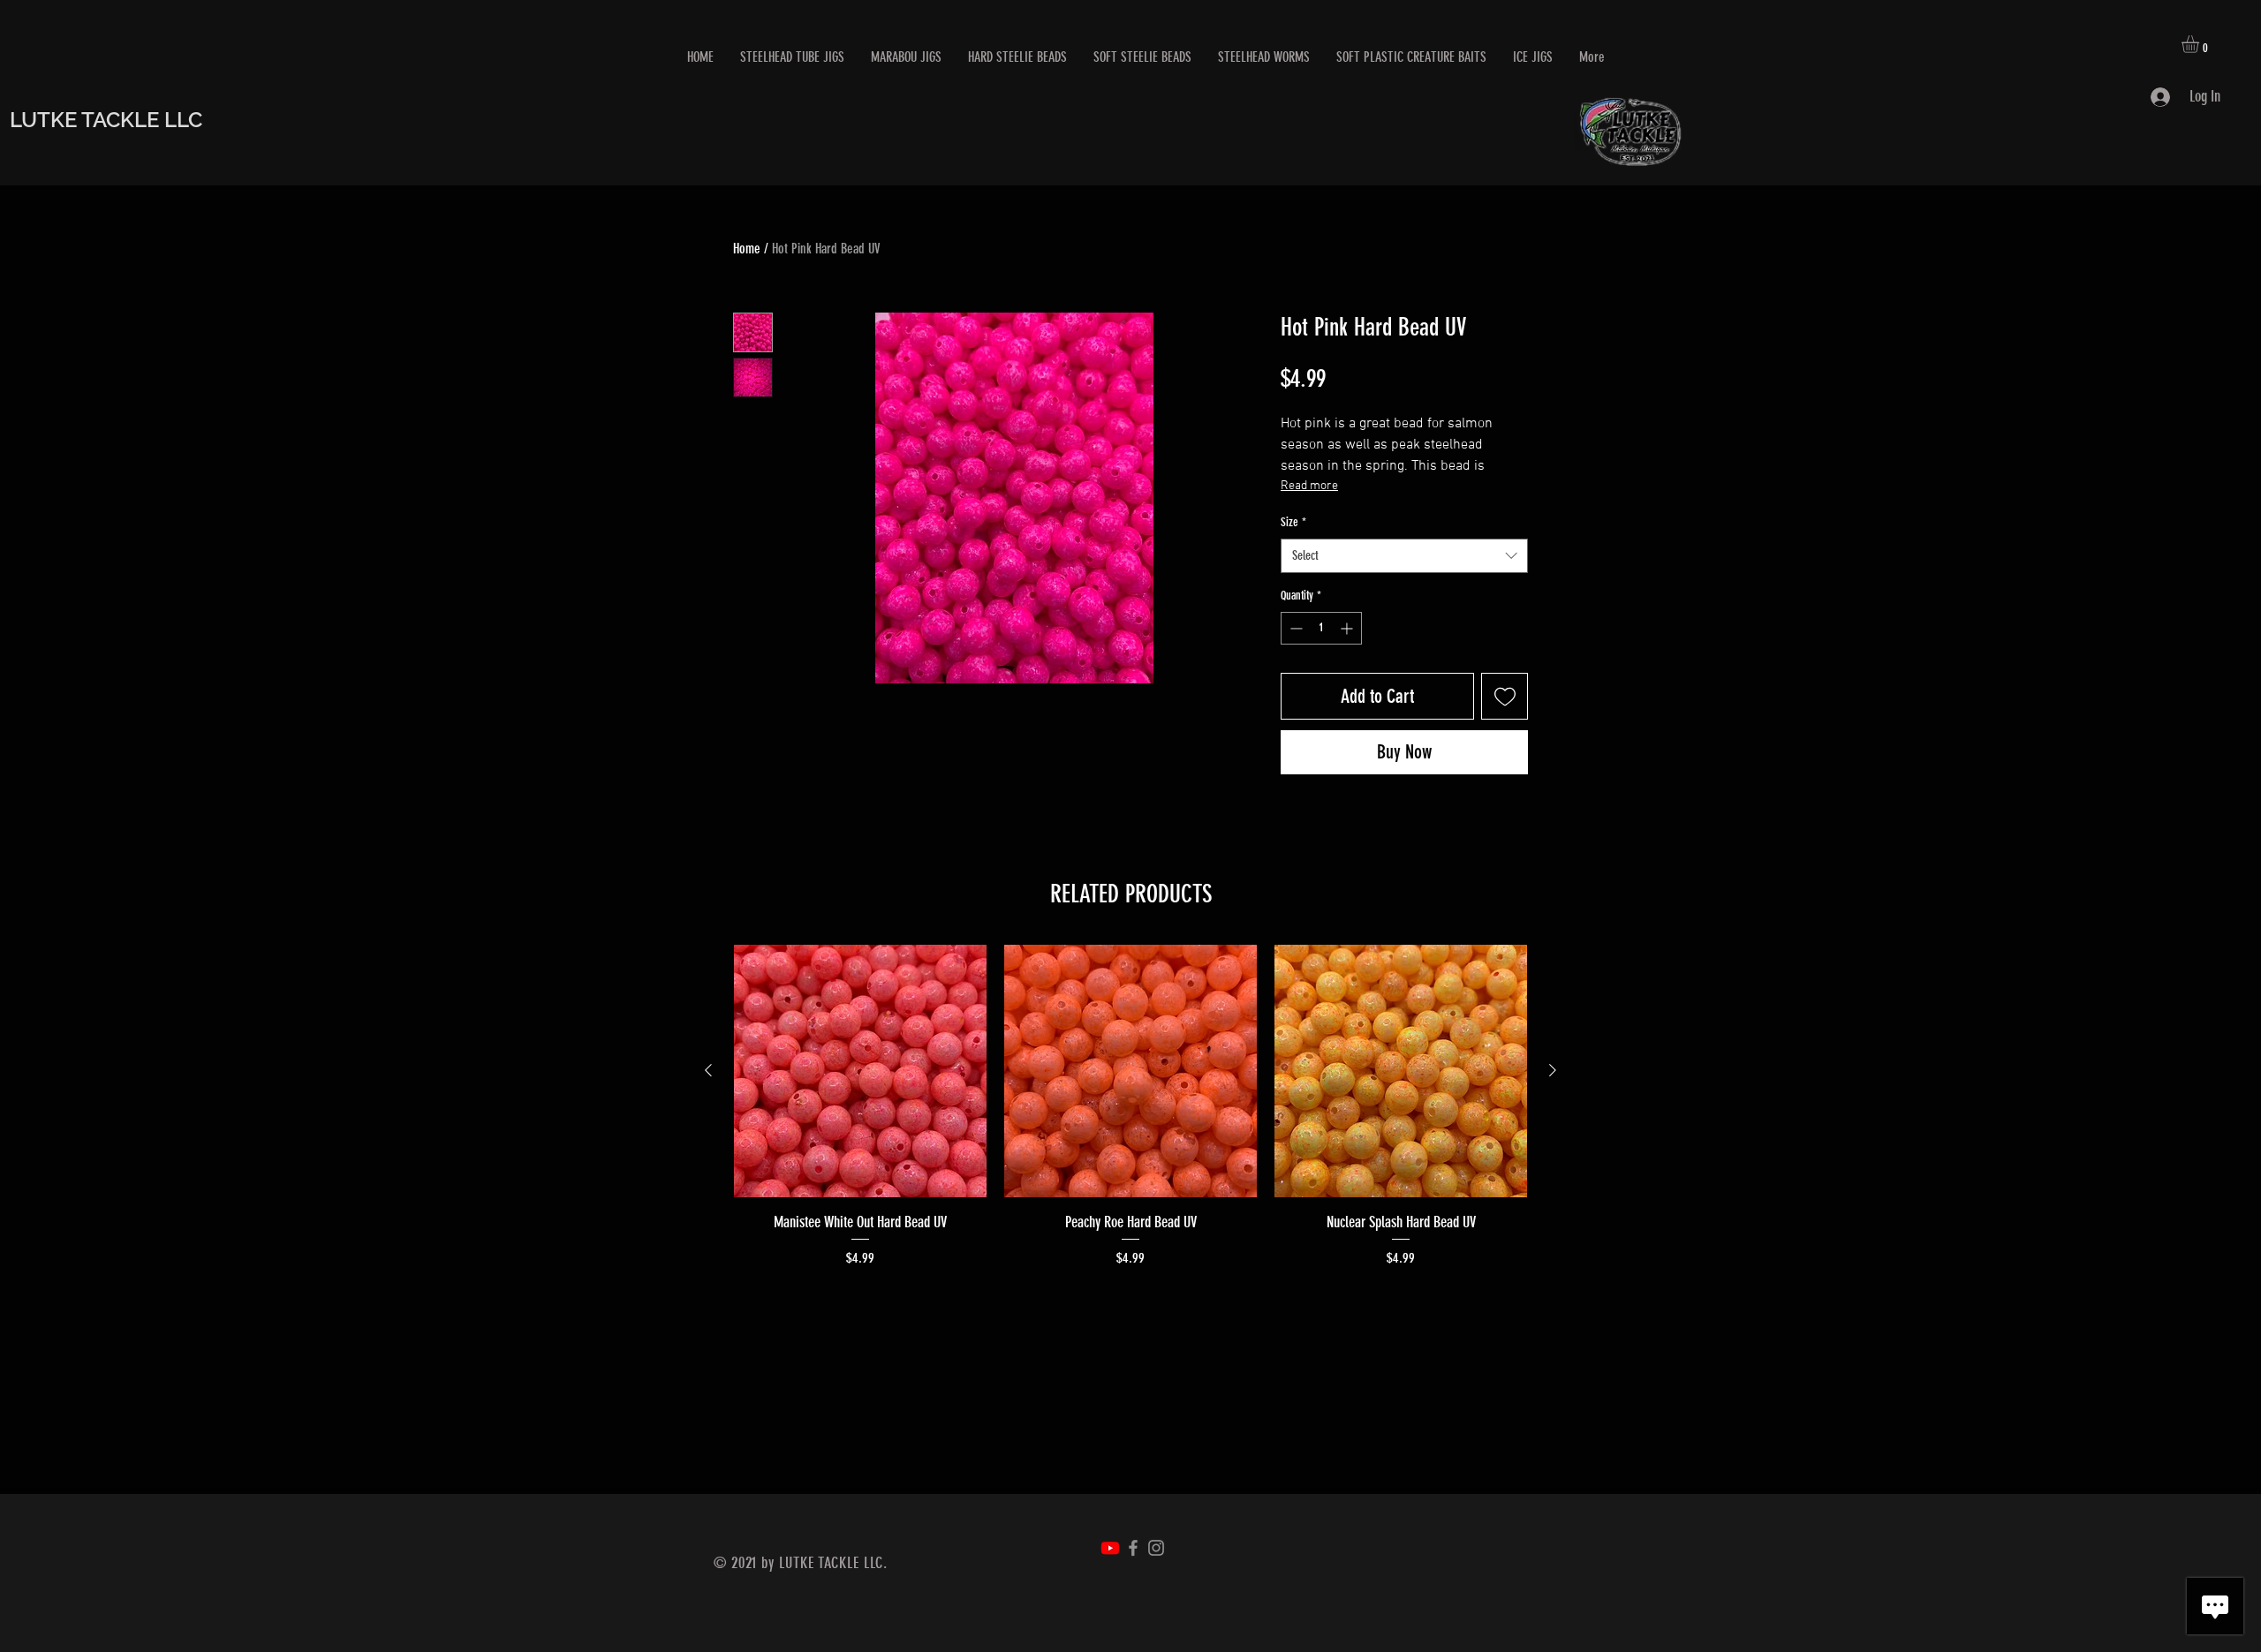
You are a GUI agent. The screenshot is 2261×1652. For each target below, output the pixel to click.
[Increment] (1348, 628)
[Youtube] (1110, 1548)
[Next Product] (1553, 1070)
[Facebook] (1133, 1548)
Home (747, 249)
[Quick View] (860, 1071)
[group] (1130, 1107)
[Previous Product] (708, 1070)
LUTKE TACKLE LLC (106, 120)
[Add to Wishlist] (1505, 696)
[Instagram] (1156, 1548)
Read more (1309, 486)
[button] (2201, 44)
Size (1293, 522)
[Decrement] (1294, 628)
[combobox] (1404, 556)
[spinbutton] (1321, 628)
